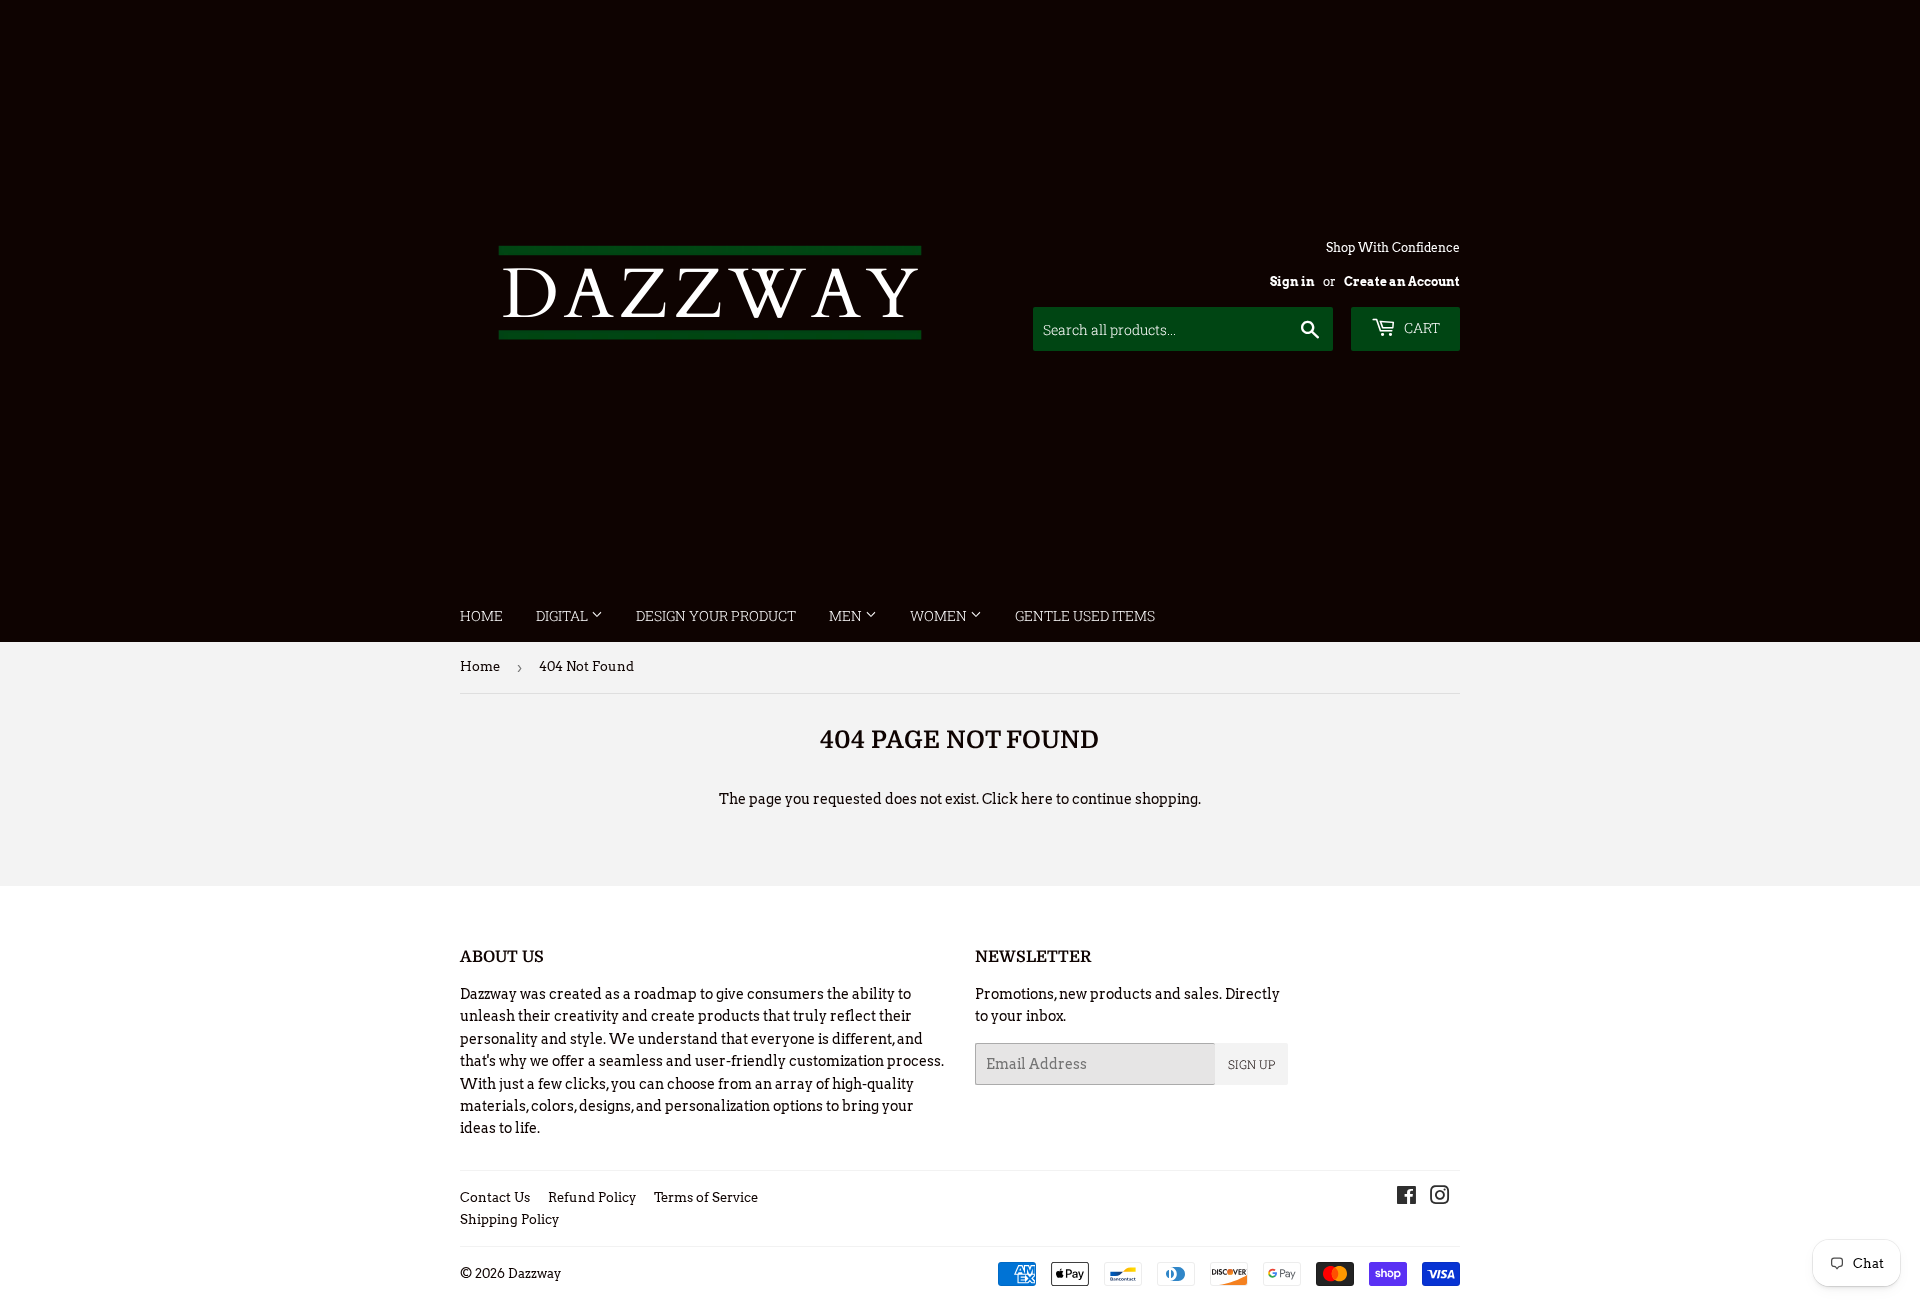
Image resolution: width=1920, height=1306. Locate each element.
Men (847, 615)
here (1037, 799)
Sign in (1292, 282)
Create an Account (1402, 282)
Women (940, 615)
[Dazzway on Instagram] (1440, 1198)
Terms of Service (706, 1197)
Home (481, 615)
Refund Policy (592, 1197)
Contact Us (495, 1197)
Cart (1420, 327)
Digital (563, 615)
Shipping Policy (509, 1219)
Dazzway (534, 1273)
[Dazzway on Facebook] (1406, 1198)
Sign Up (1251, 1064)
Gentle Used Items (1085, 615)
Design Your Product (716, 615)
